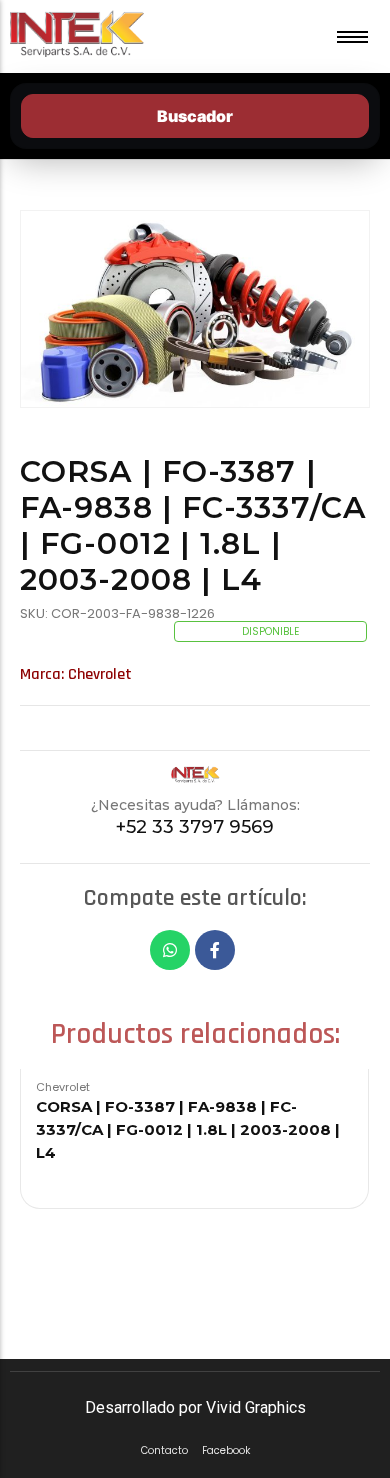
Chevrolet (100, 674)
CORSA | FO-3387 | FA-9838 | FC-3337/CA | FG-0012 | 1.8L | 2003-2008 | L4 (188, 1129)
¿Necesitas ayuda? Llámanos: (195, 805)
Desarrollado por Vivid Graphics (195, 1407)
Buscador (195, 116)
